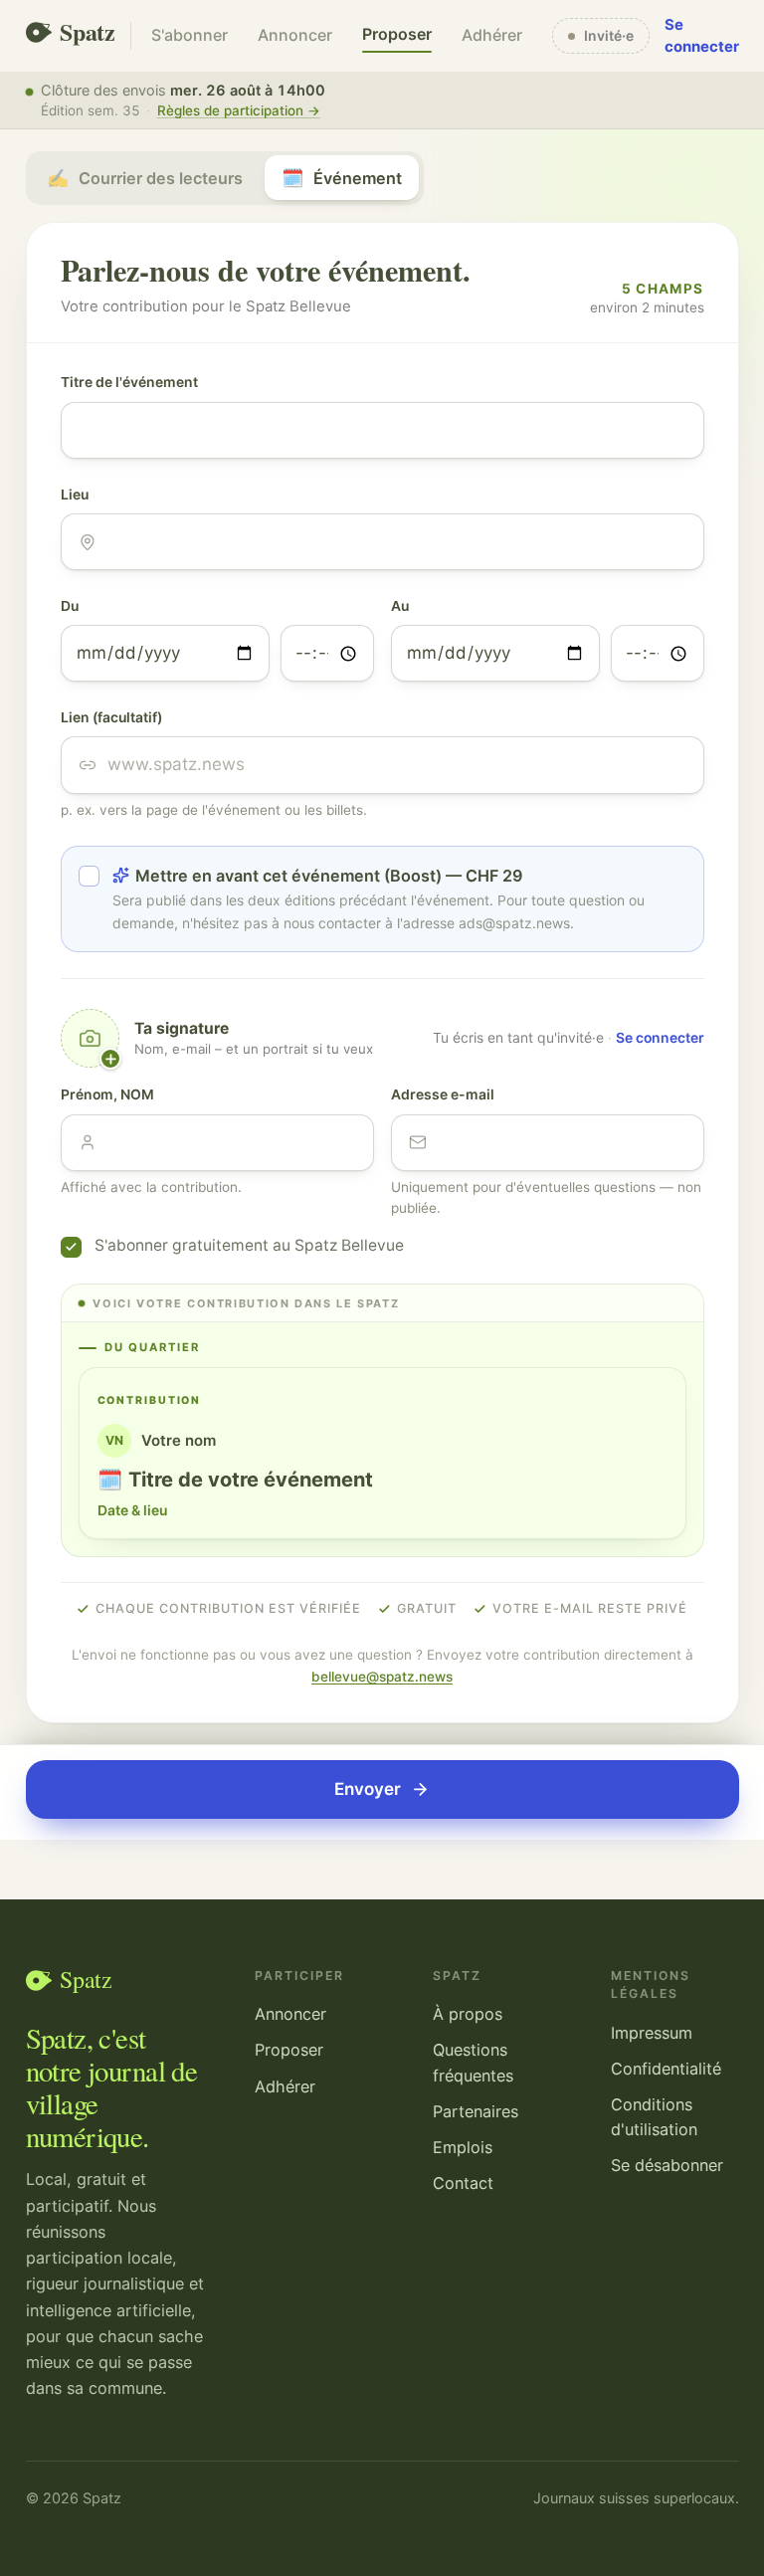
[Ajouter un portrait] (91, 1039)
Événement (342, 178)
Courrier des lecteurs (145, 178)
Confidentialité (666, 2069)
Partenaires (476, 2111)
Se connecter (702, 36)
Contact (463, 2183)
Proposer (397, 34)
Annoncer (295, 35)
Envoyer (368, 1789)
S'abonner (190, 35)
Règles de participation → (239, 110)
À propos (468, 2014)
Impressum (652, 2033)
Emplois (463, 2147)
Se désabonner (667, 2165)
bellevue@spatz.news (382, 1677)
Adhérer (492, 35)
